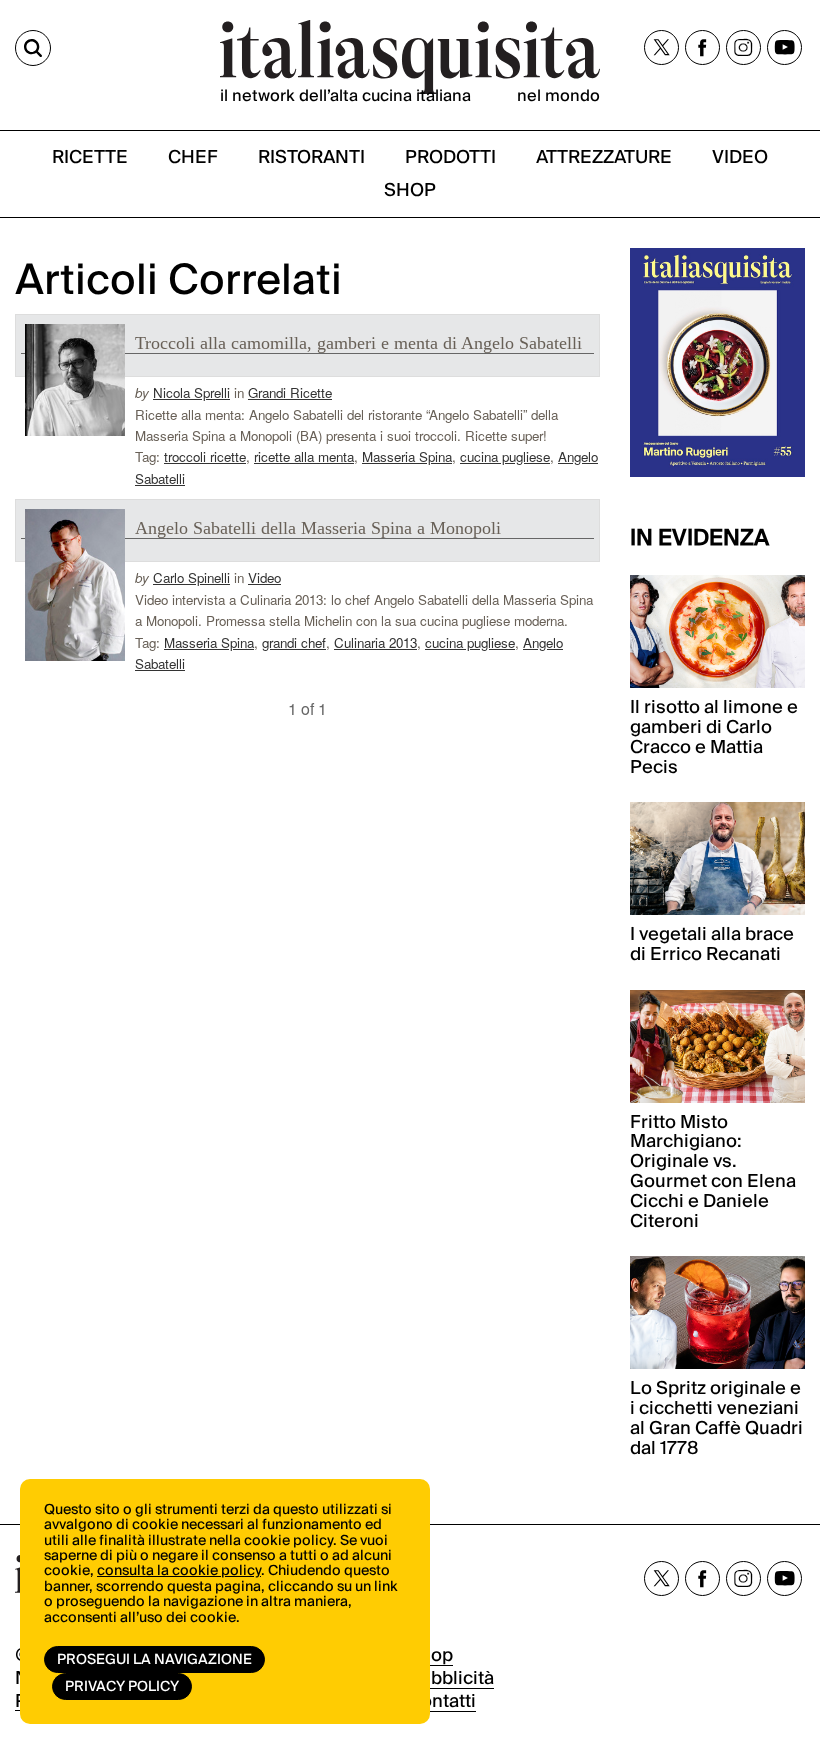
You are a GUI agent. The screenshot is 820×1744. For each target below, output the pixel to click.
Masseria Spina (407, 456)
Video (264, 577)
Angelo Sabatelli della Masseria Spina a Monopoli (318, 528)
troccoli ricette (205, 456)
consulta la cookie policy (179, 1571)
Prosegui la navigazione (154, 1660)
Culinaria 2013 (375, 642)
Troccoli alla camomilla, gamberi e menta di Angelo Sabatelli (358, 343)
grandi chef (294, 642)
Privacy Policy (122, 1687)
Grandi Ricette (290, 392)
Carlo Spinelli (191, 577)
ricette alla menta (304, 456)
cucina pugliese (505, 456)
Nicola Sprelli (191, 392)
